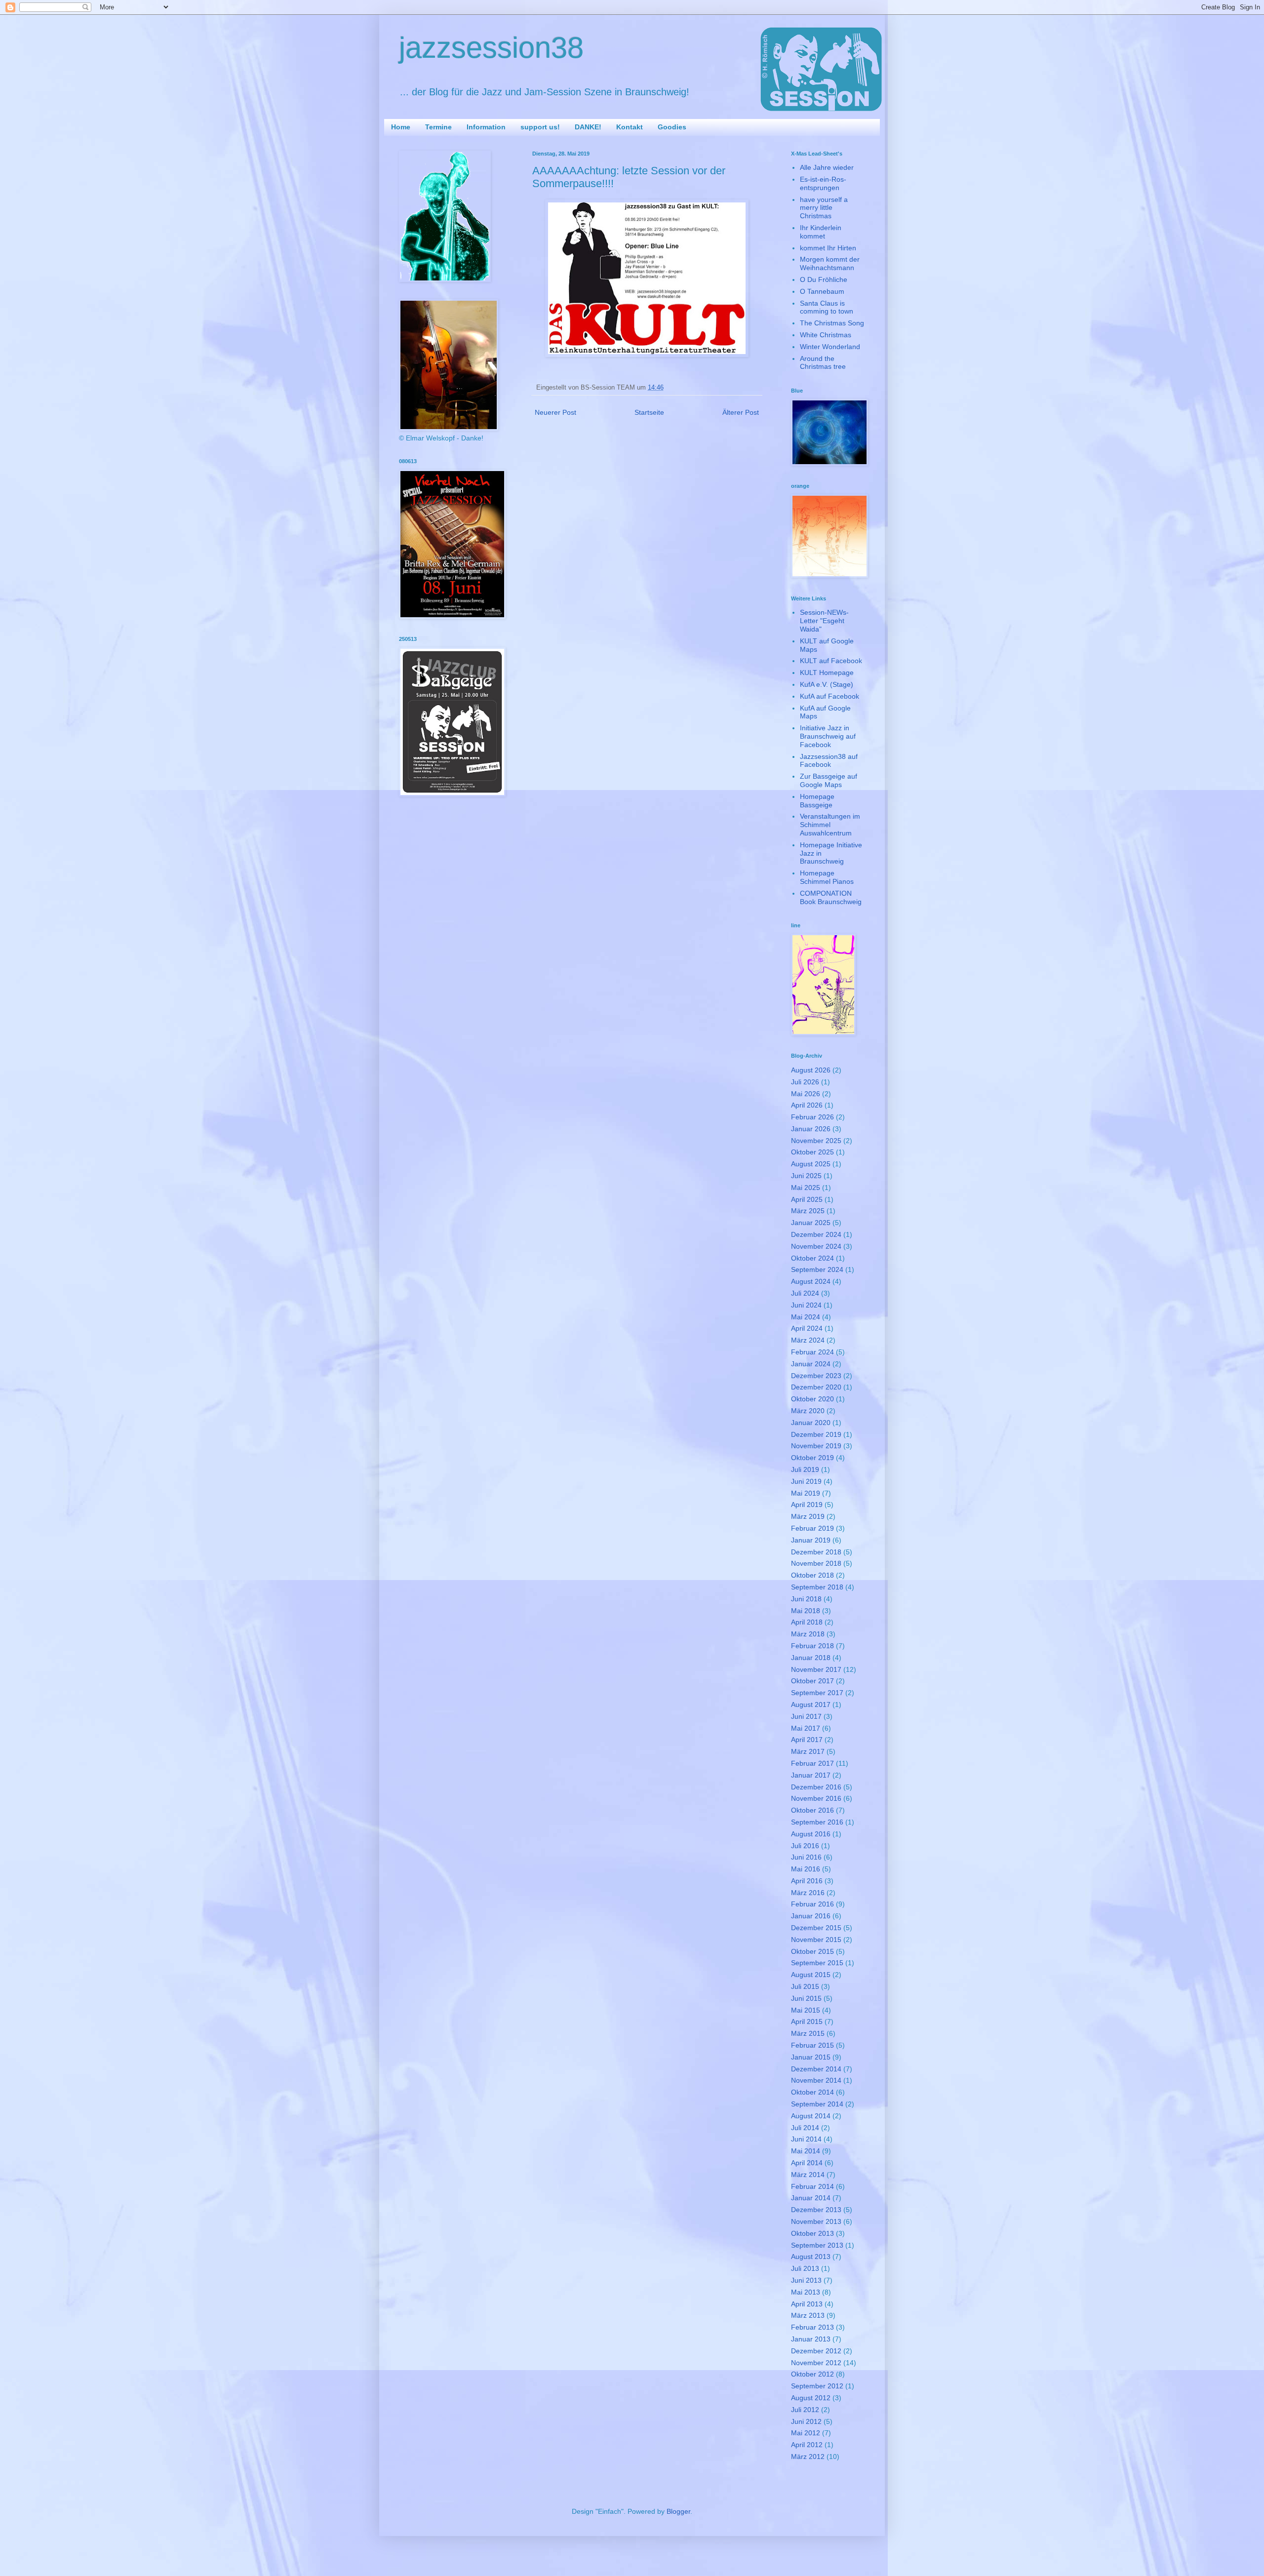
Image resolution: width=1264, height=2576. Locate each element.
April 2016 (807, 1881)
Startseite (649, 412)
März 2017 (808, 1751)
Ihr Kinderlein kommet (821, 232)
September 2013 (817, 2245)
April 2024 (807, 1328)
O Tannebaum (822, 291)
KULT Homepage (827, 673)
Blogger (678, 2511)
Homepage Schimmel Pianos (827, 877)
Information (486, 127)
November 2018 (816, 1563)
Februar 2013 (812, 2327)
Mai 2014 (806, 2151)
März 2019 (808, 1516)
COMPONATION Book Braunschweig (831, 897)
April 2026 (807, 1105)
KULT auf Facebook (831, 661)
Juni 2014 (806, 2139)
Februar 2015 (812, 2045)
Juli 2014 (805, 2128)
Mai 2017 (806, 1728)
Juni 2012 (806, 2421)
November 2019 (816, 1446)
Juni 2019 (806, 1481)
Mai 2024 (806, 1317)
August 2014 (811, 2116)
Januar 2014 (811, 2198)
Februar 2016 (812, 1904)
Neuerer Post (555, 412)
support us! (540, 127)
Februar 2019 (812, 1528)
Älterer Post (741, 412)
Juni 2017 (806, 1716)
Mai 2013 (806, 2292)
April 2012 (807, 2445)
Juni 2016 (806, 1857)
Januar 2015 (811, 2057)
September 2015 (817, 1963)
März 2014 (808, 2175)
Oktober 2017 (812, 1681)
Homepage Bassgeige (817, 801)
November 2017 (816, 1669)
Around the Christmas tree (823, 363)
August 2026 (811, 1070)
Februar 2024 (812, 1352)
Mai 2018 (806, 1611)
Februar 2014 (812, 2186)
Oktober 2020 (812, 1399)
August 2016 (811, 1834)
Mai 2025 (806, 1188)
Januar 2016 (811, 1916)
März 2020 (808, 1411)
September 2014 (817, 2104)
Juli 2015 (805, 1986)
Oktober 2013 (812, 2233)
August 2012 (811, 2398)
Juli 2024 (805, 1293)
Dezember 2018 (816, 1552)
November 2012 (816, 2363)
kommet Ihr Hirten (828, 248)
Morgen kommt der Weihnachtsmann (830, 263)
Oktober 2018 (812, 1575)
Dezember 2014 (816, 2069)
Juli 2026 (805, 1082)
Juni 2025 (806, 1176)
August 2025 (811, 1164)
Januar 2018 (811, 1658)
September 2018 (817, 1587)
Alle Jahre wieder (827, 167)
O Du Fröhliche (824, 279)
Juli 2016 (805, 1846)
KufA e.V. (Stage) (827, 684)
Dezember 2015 (816, 1928)
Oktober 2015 (812, 1951)
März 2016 (808, 1893)
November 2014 (816, 2080)
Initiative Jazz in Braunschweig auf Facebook (828, 736)
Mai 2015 (806, 2010)
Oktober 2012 (812, 2374)
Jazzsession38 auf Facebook (829, 761)
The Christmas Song (832, 323)
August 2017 (811, 1704)
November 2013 (816, 2221)
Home (401, 127)
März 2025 (808, 1211)
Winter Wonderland (830, 347)
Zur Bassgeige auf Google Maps (829, 780)
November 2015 (816, 1940)
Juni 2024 (806, 1305)
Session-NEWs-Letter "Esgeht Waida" (824, 621)
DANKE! (588, 127)
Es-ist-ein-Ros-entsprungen (823, 183)
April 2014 (807, 2163)
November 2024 (816, 1246)
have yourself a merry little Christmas (824, 208)
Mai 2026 (806, 1094)
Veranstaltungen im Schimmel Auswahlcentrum (830, 825)
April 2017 (807, 1740)
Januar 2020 (811, 1423)
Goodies (672, 127)
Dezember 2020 (816, 1387)
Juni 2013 (806, 2280)
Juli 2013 (805, 2268)
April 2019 (807, 1505)
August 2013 (811, 2257)
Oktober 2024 (812, 1258)
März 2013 (808, 2315)
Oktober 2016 (812, 1810)
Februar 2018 (812, 1646)
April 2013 (807, 2304)
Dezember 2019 (816, 1434)
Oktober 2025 (812, 1152)
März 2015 (808, 2033)
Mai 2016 (806, 1869)
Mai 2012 (806, 2433)
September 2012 (817, 2386)
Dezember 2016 (816, 1787)
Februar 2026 (812, 1117)
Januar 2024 (811, 1364)
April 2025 (807, 1199)
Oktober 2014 (812, 2092)
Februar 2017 (812, 1763)
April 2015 (807, 2021)
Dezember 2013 (816, 2210)
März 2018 (808, 1634)
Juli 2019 (805, 1469)
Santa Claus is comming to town (827, 307)
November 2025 (816, 1141)
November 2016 (816, 1798)
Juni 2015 (806, 1998)
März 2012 (808, 2457)
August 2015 (811, 1975)
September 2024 (817, 1269)
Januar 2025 (811, 1223)
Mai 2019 (806, 1493)
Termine (438, 127)
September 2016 (817, 1822)
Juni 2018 (806, 1599)
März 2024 (808, 1340)
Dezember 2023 (816, 1376)
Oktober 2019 (812, 1458)
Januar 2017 (811, 1775)
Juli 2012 (805, 2410)
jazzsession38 (491, 48)
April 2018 (807, 1622)
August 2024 (811, 1281)
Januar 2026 (811, 1129)
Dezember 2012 (816, 2351)
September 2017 (817, 1693)
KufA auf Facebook (829, 696)
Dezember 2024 (816, 1234)
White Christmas (826, 335)
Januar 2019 (811, 1540)
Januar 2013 (811, 2339)
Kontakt (630, 127)
